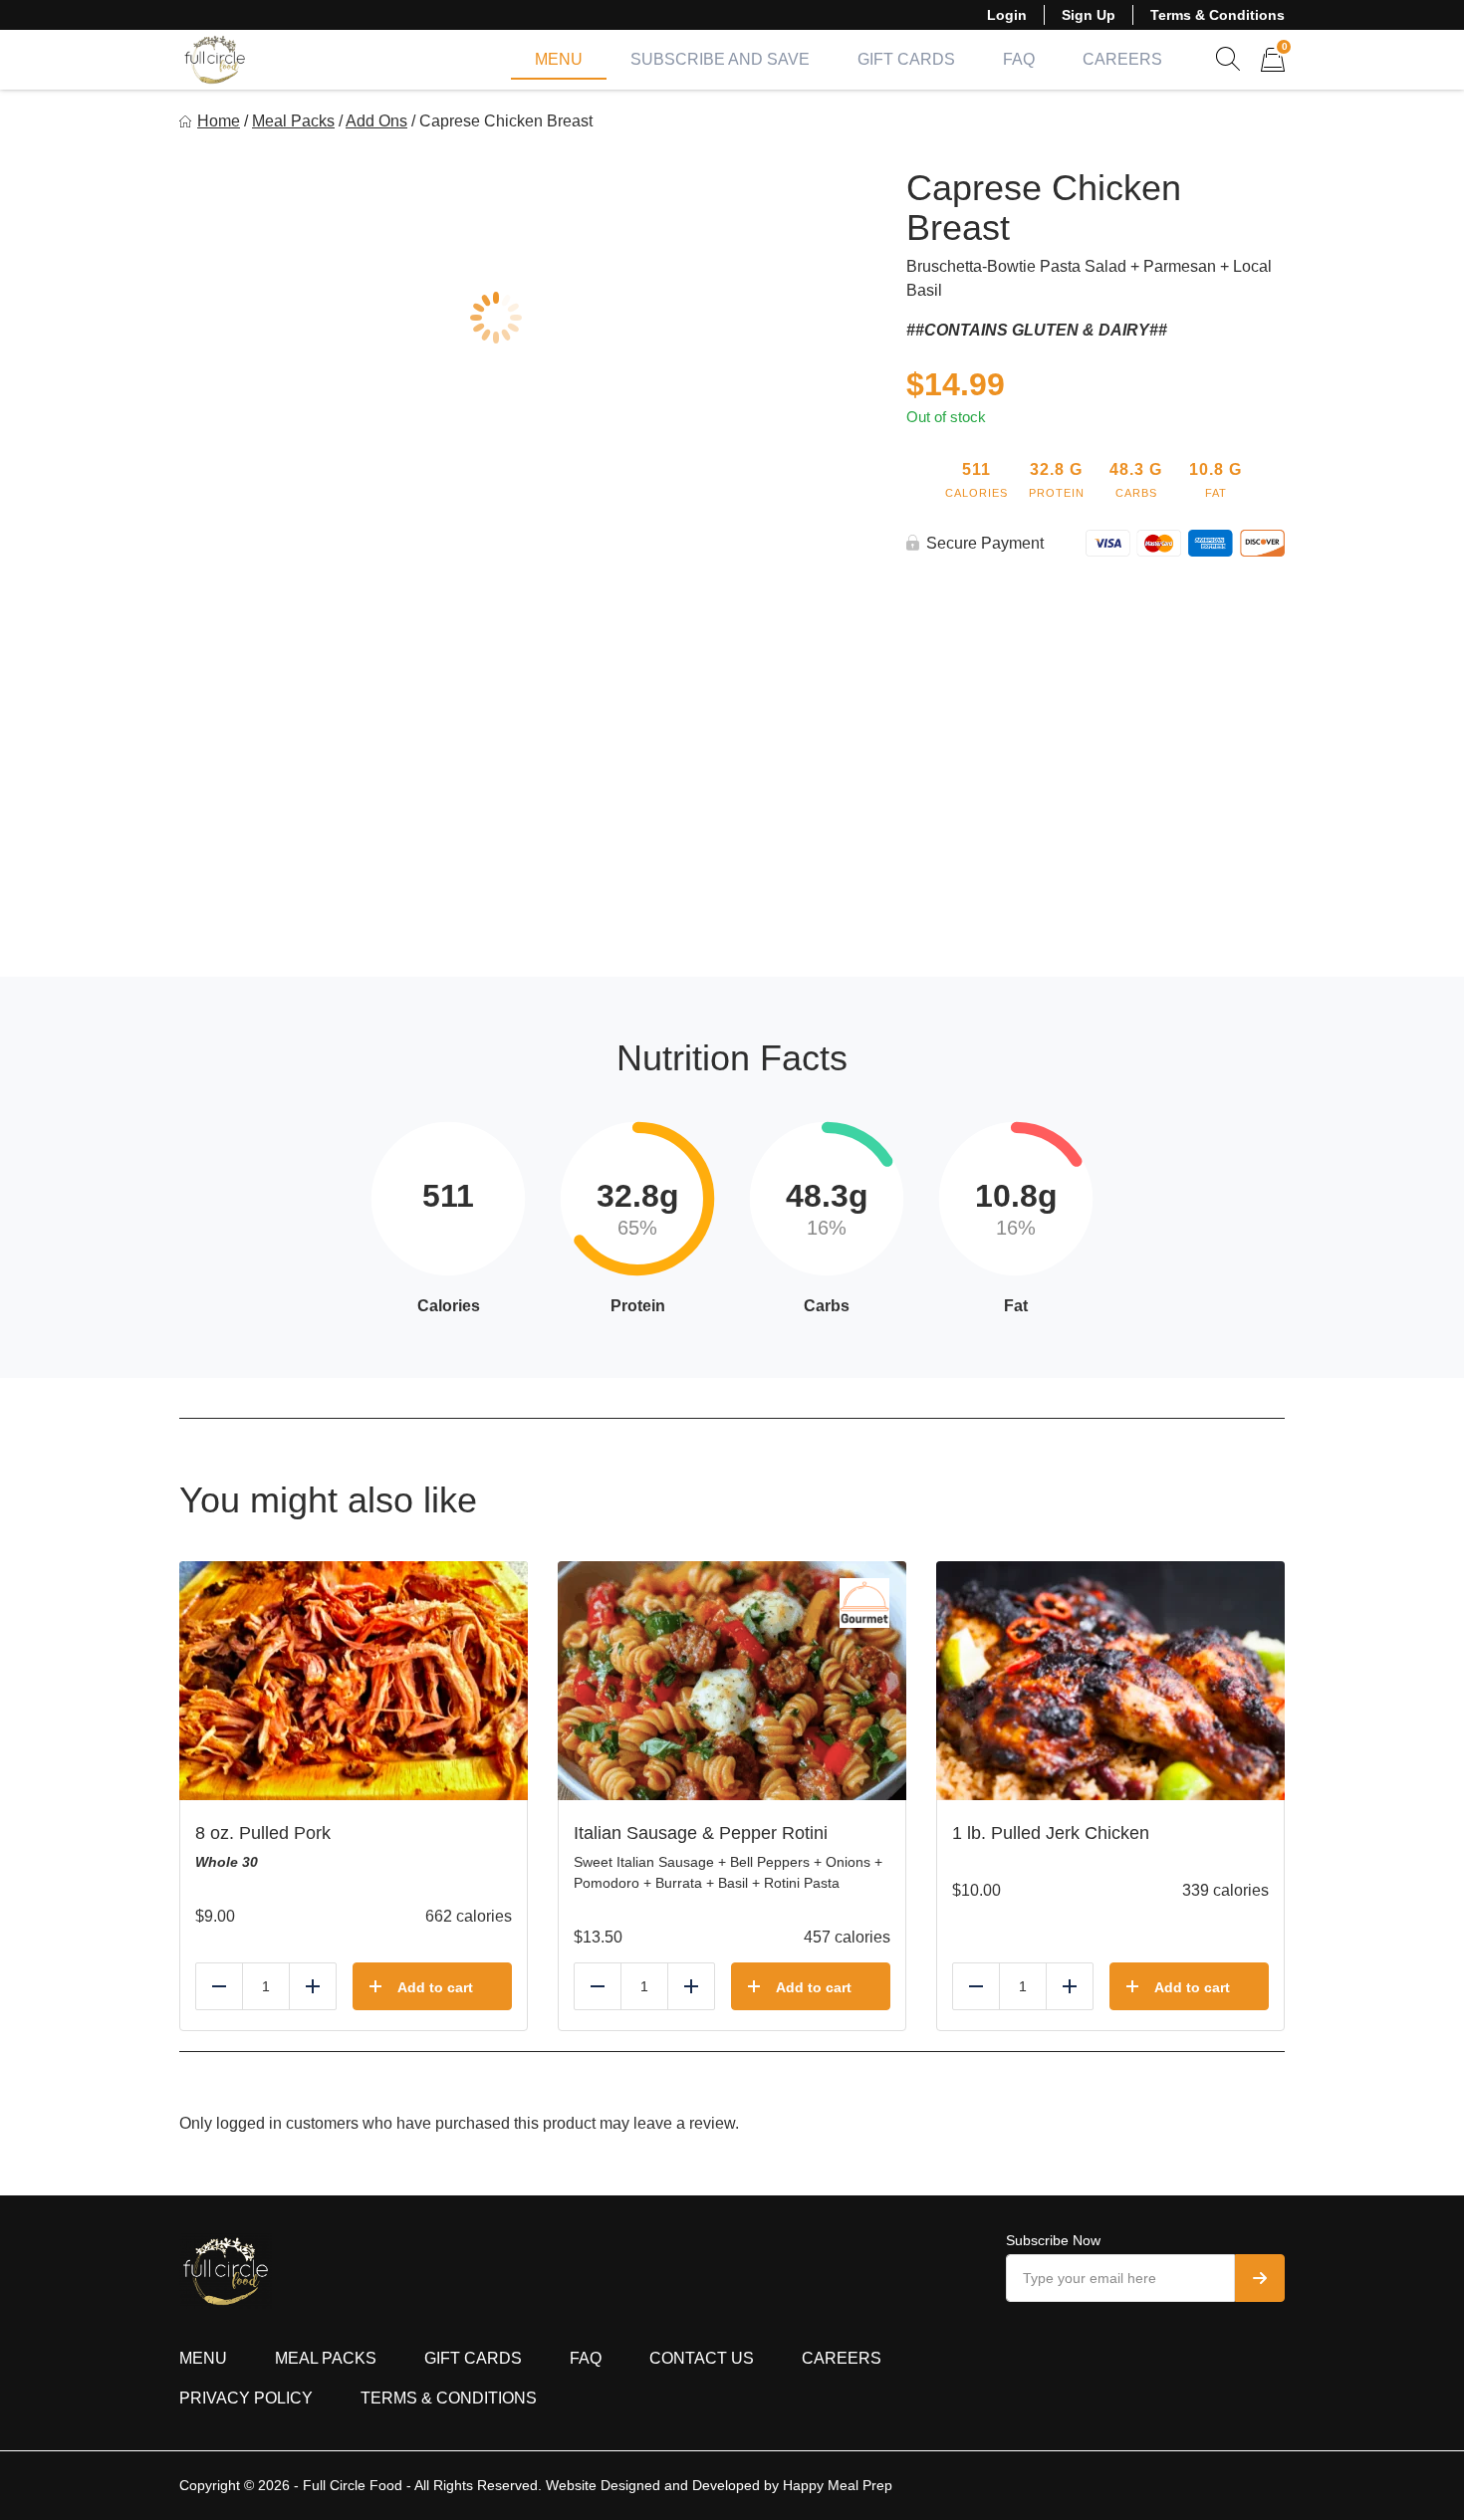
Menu (559, 59)
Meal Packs (293, 121)
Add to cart (435, 1987)
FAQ (1019, 59)
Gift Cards (906, 59)
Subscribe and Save (720, 59)
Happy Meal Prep (838, 2485)
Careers (1122, 59)
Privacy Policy (246, 2398)
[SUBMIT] (1260, 2278)
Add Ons (376, 121)
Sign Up (1089, 15)
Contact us (702, 2358)
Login (1007, 15)
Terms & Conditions (1218, 15)
